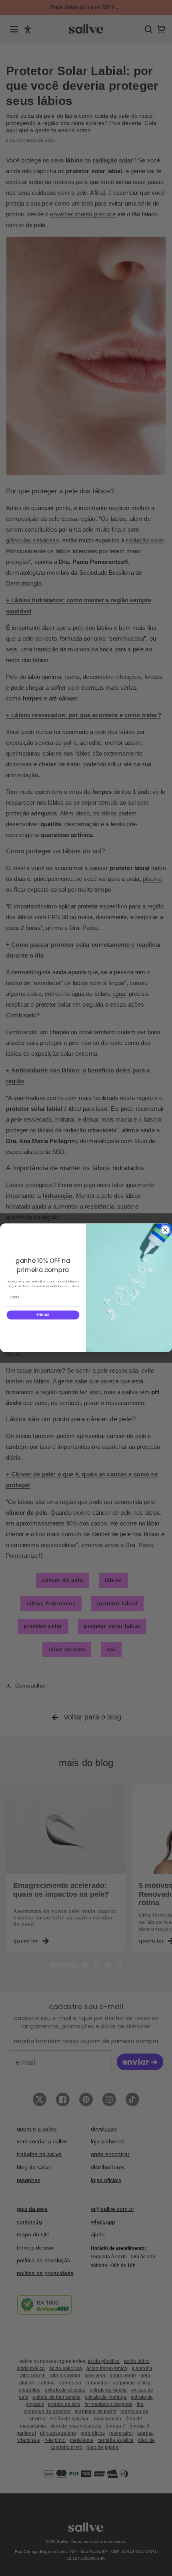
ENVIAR (43, 1315)
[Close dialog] (165, 1230)
